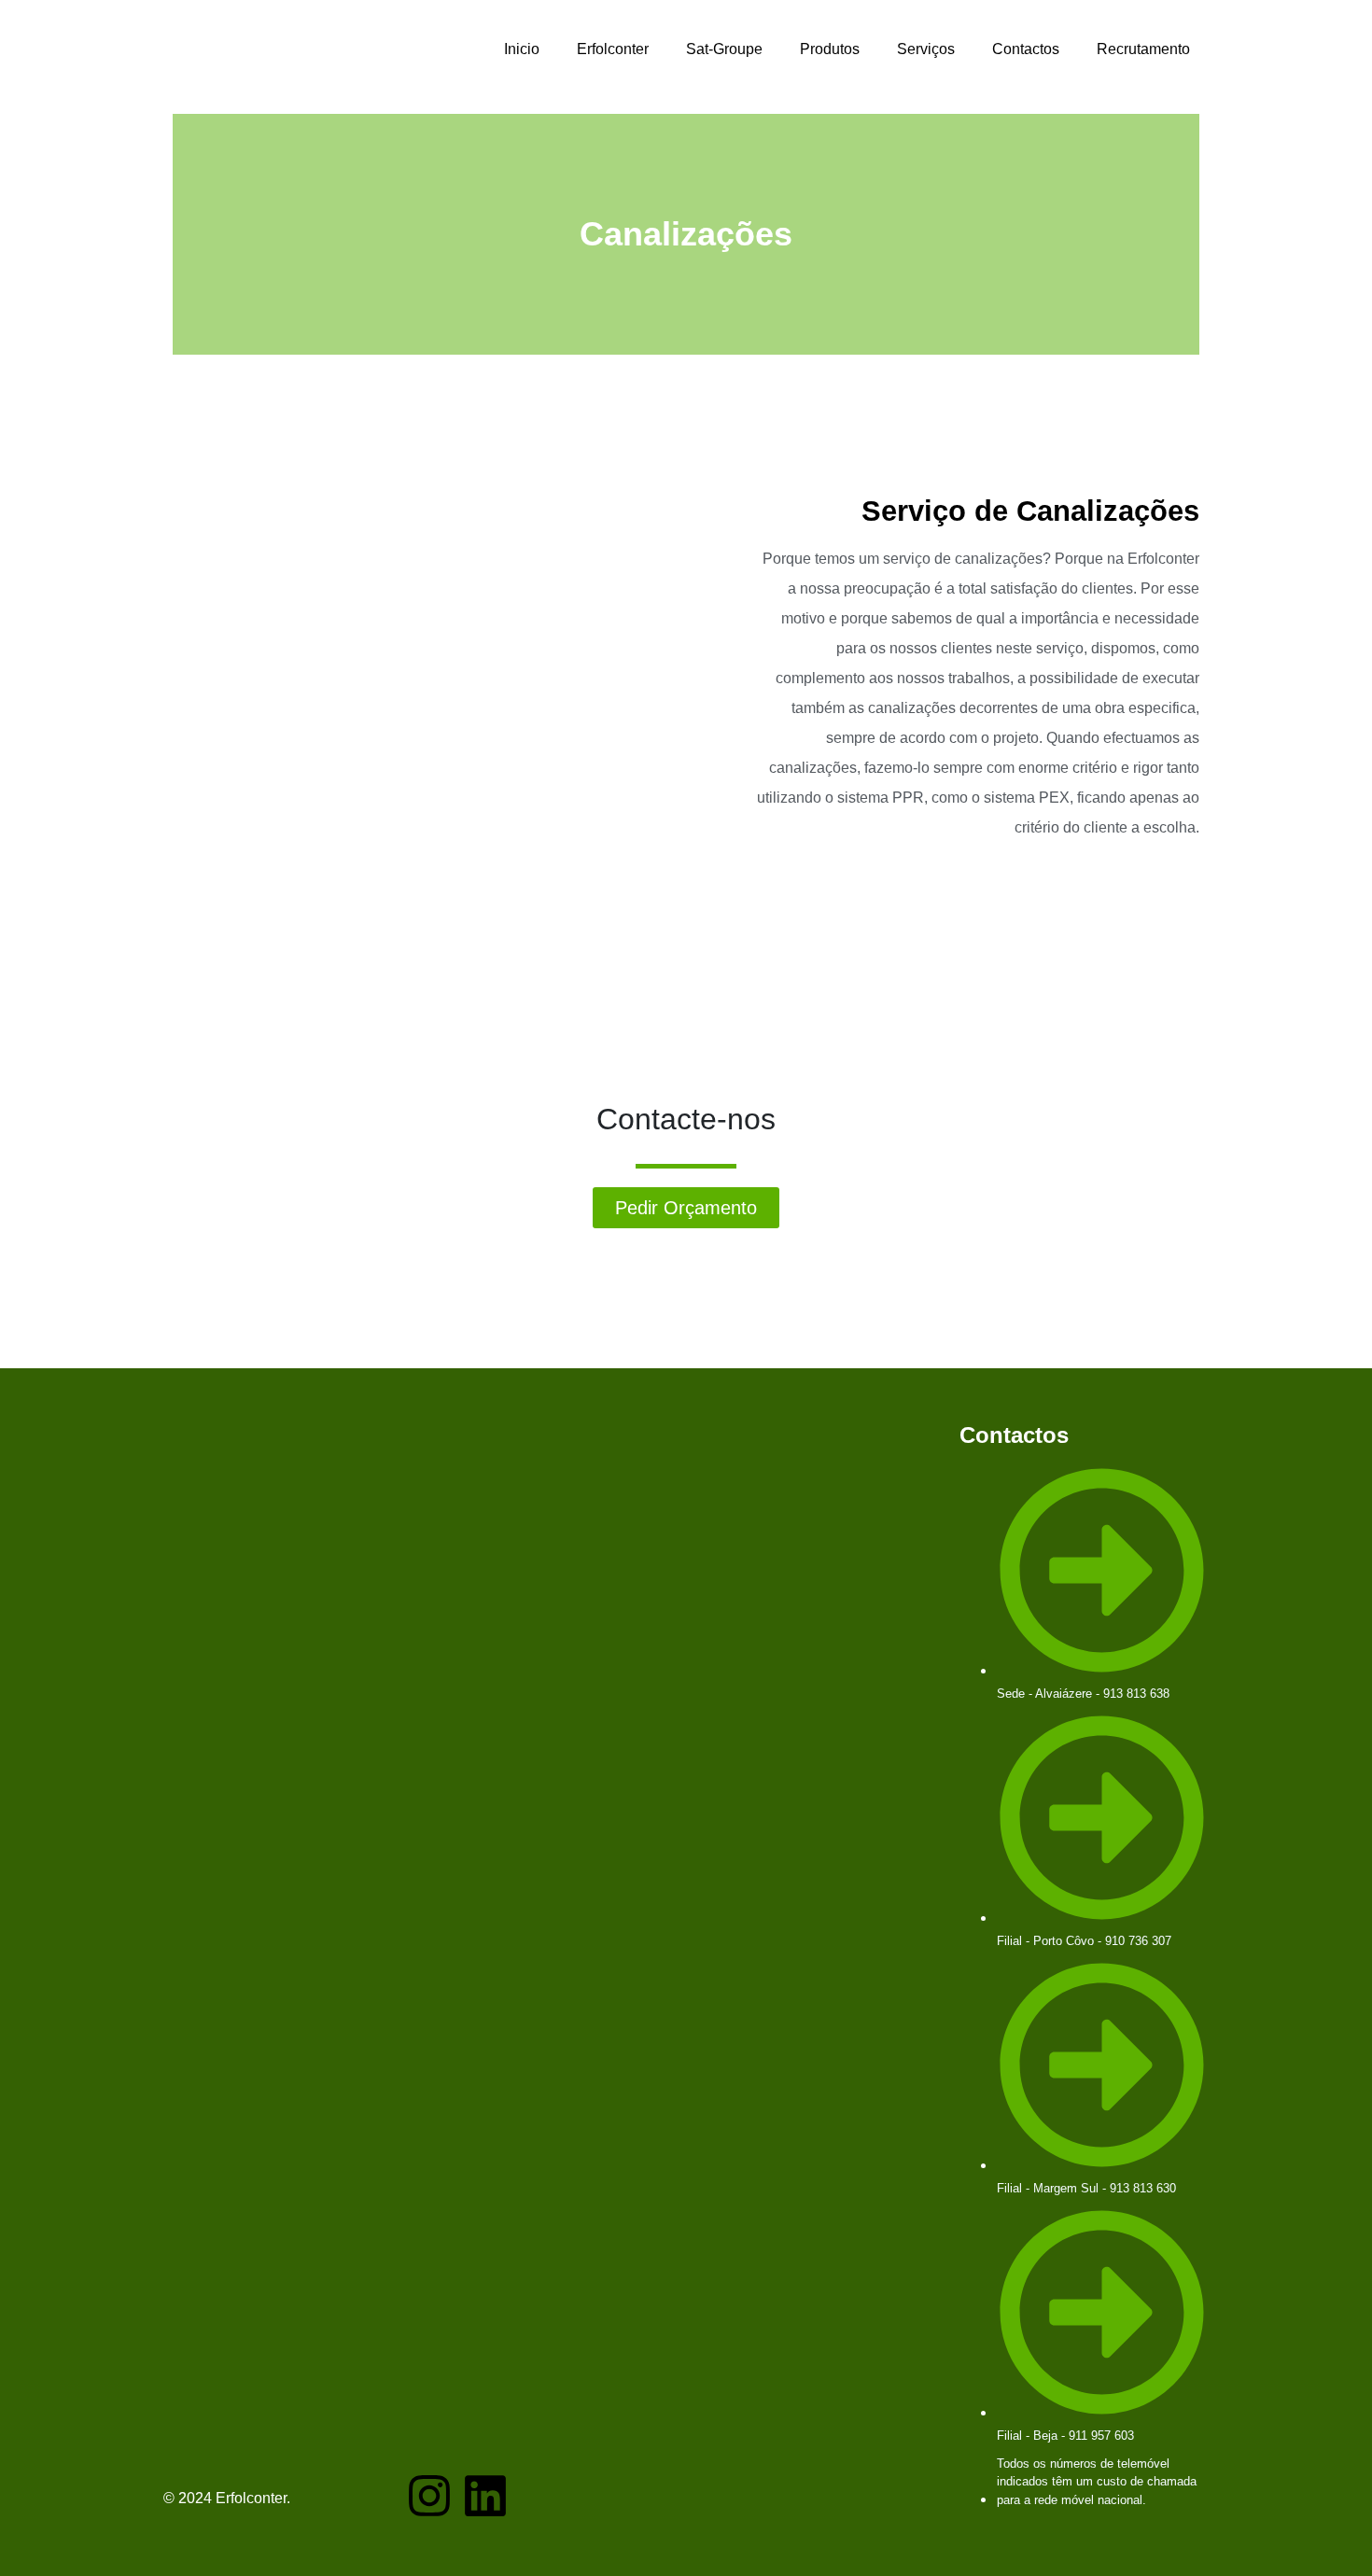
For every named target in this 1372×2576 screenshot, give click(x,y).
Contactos (1026, 49)
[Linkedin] (485, 2496)
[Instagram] (429, 2496)
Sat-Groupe (724, 49)
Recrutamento (1143, 49)
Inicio (522, 49)
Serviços (926, 49)
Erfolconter (613, 49)
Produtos (830, 49)
